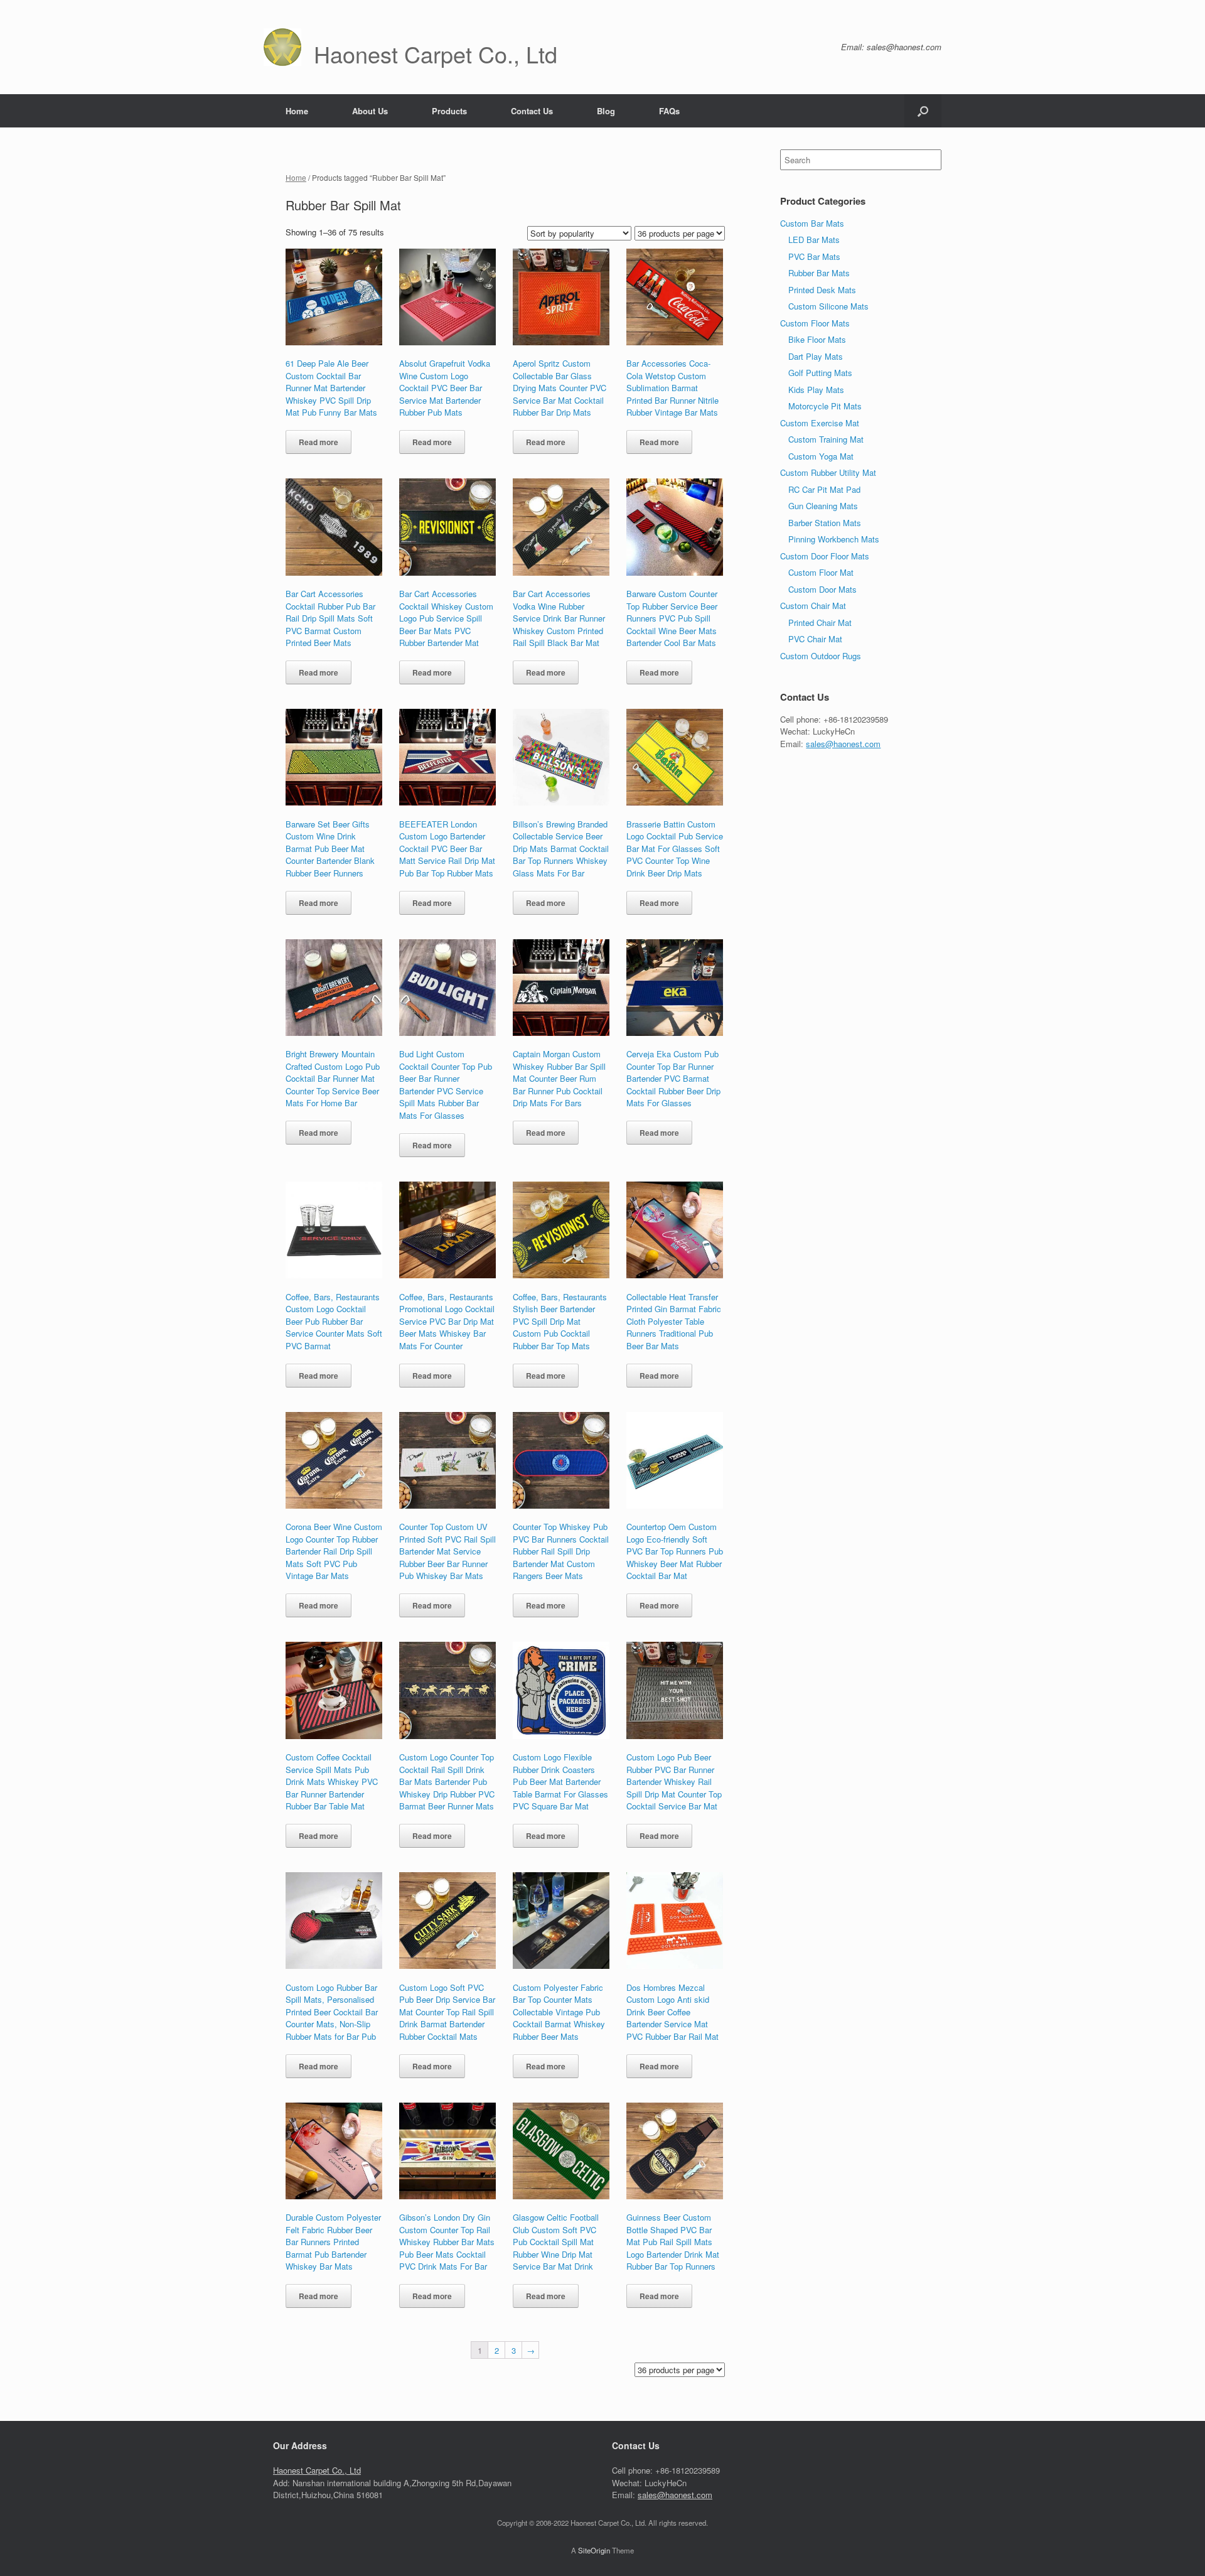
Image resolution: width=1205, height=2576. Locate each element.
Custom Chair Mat (813, 606)
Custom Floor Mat (821, 572)
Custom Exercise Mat (820, 423)
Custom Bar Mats (812, 223)
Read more (319, 442)
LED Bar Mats (814, 240)
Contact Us (532, 111)
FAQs (669, 111)
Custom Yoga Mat (821, 456)
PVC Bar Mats (814, 256)
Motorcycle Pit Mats (825, 406)
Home (297, 111)
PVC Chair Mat (815, 639)
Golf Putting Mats (820, 373)
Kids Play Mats (816, 390)
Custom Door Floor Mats (825, 556)
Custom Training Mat (826, 439)
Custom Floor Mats (815, 323)
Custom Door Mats (822, 589)
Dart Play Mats (816, 356)
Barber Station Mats (825, 523)
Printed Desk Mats (822, 290)
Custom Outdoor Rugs (821, 656)
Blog (606, 111)
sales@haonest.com (843, 744)
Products (449, 111)
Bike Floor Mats (817, 339)
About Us (370, 111)
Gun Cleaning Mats (823, 506)
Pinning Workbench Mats (834, 539)
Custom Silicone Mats (828, 306)
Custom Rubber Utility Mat (828, 472)
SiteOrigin (594, 2550)
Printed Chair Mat (820, 622)
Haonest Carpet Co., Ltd (317, 2470)
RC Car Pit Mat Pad (824, 489)
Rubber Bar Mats (819, 273)
